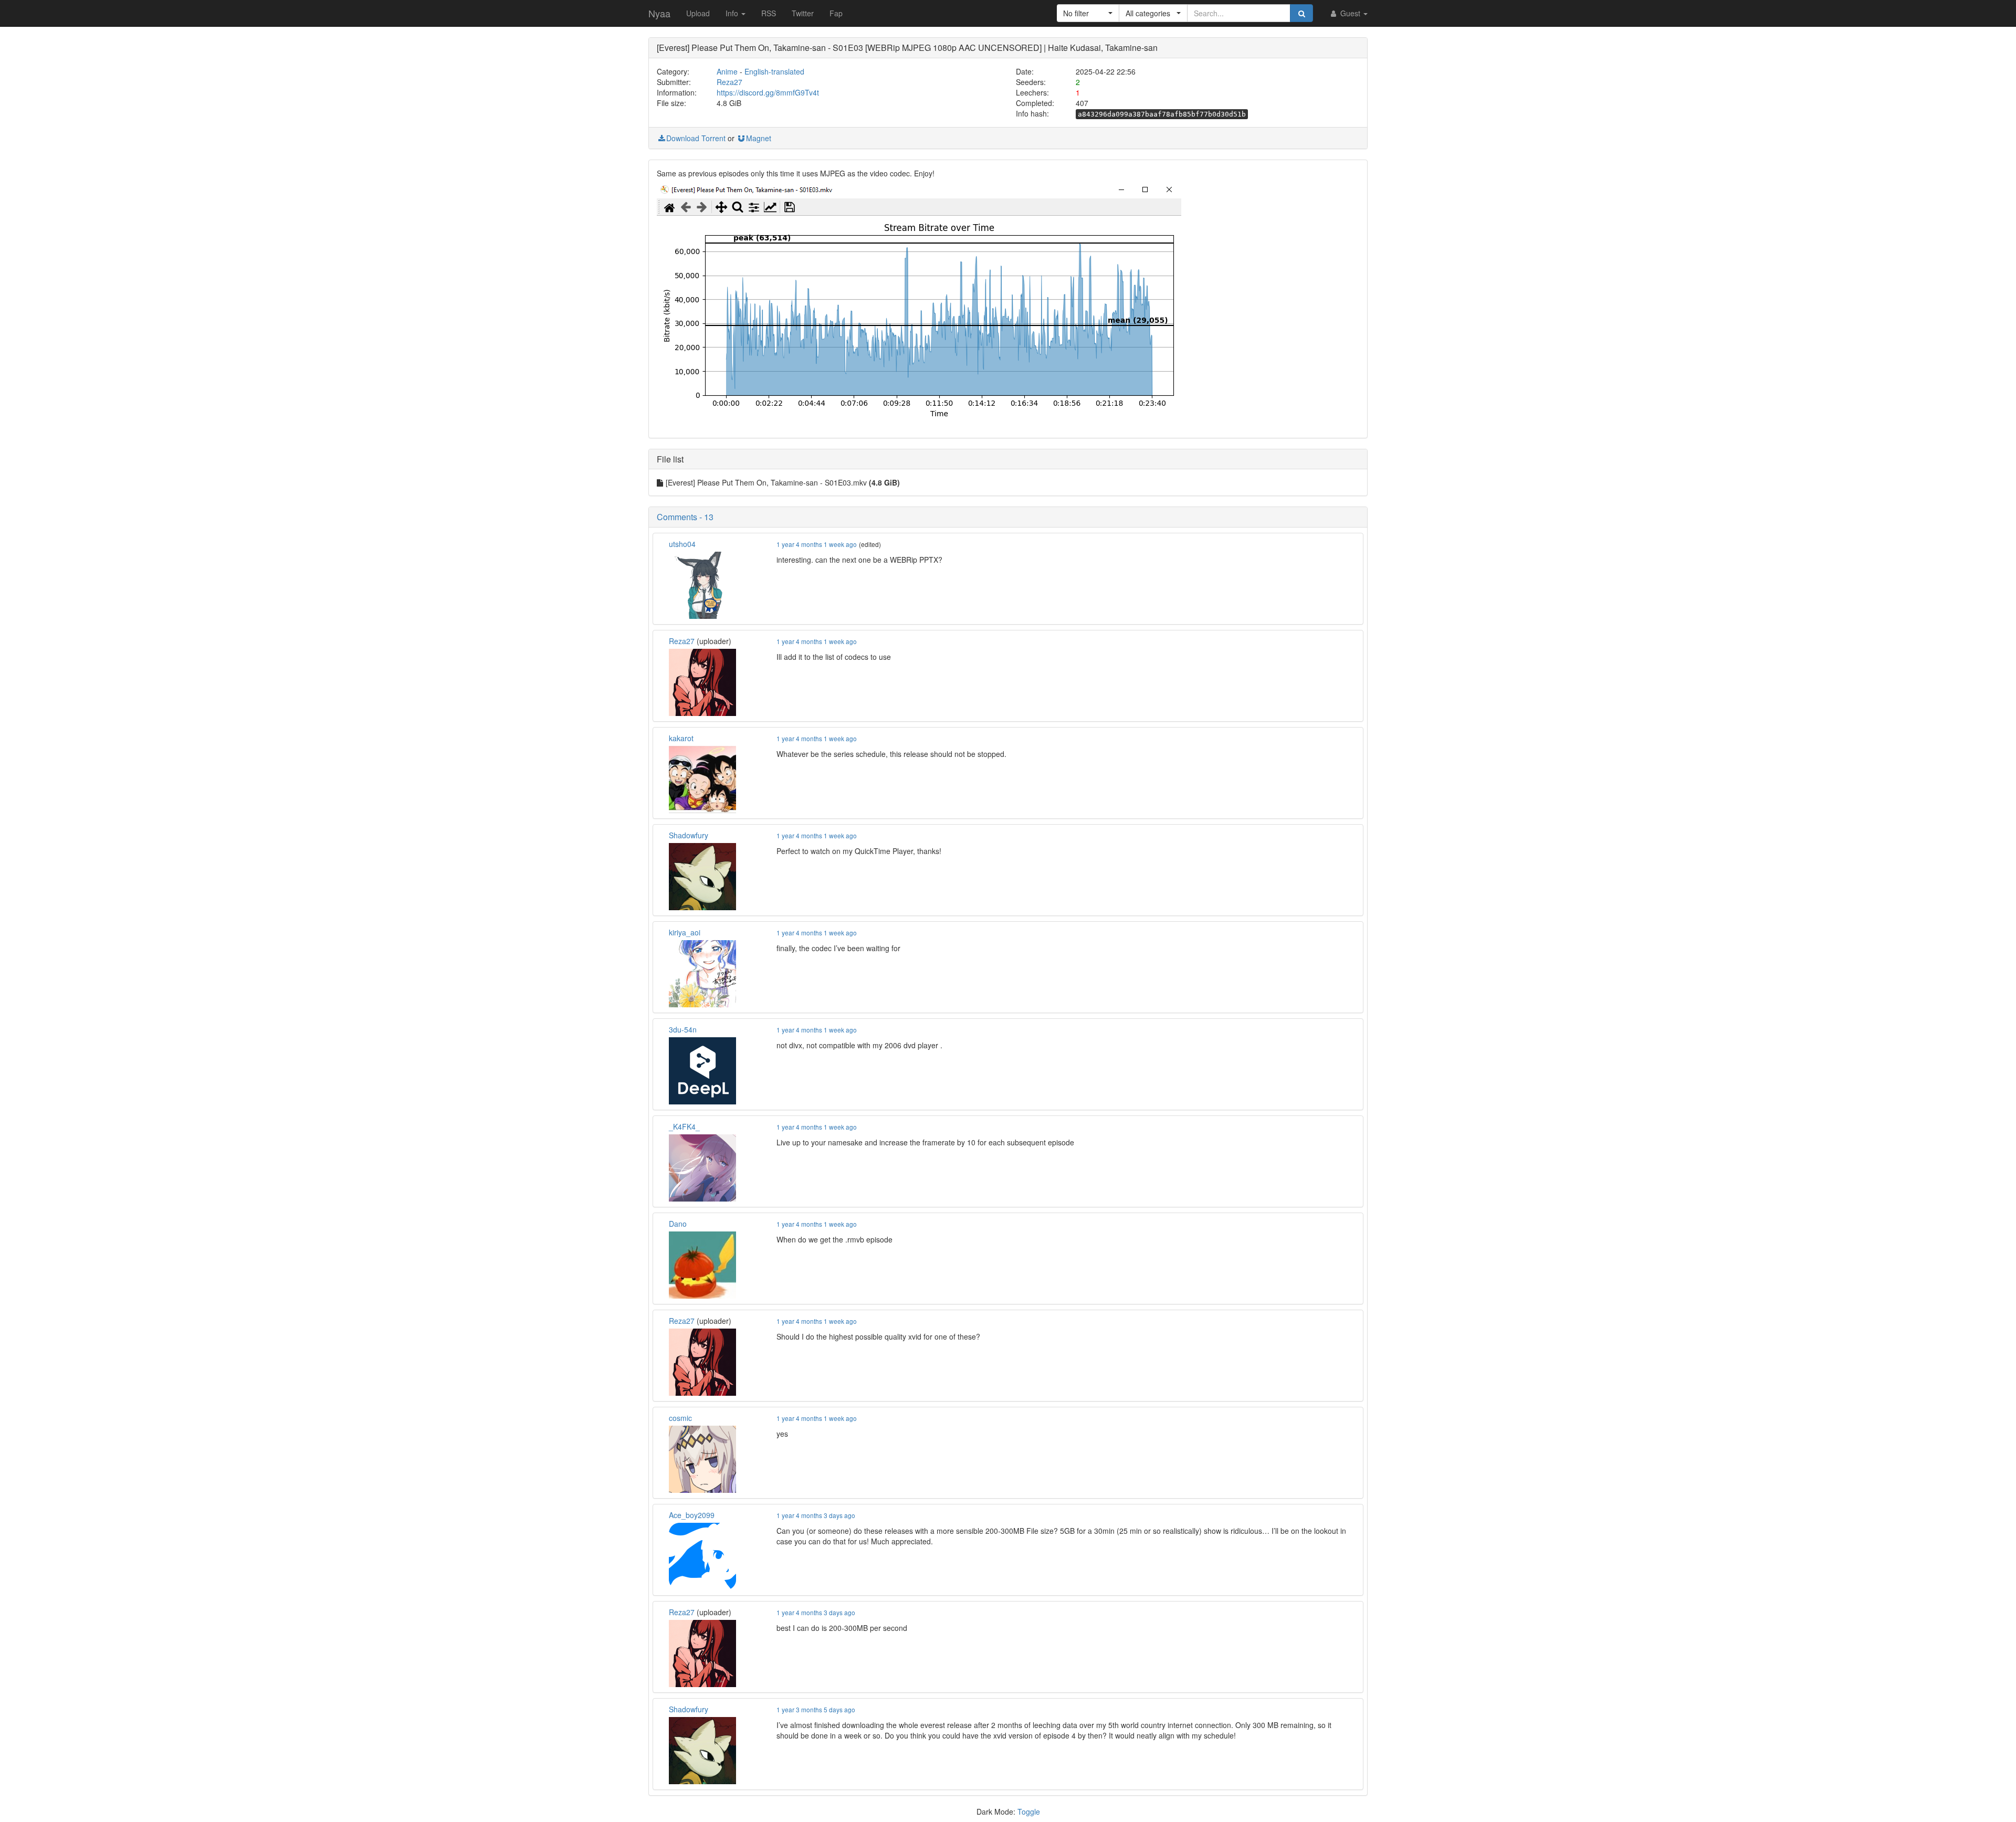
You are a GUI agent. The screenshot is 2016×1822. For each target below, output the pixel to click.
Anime (727, 71)
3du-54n (683, 1029)
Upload (698, 13)
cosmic (680, 1418)
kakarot (681, 738)
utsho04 (682, 544)
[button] (1088, 13)
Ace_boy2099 (692, 1515)
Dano (678, 1224)
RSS (769, 13)
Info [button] (733, 13)
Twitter (803, 13)
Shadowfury (689, 835)
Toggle (1029, 1812)
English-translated (774, 71)
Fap (836, 13)
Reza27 (729, 82)
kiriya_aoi (685, 932)
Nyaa (659, 13)
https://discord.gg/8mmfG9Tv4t (768, 92)
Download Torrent (696, 138)
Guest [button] (1350, 13)
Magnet (759, 138)
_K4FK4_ (684, 1126)
